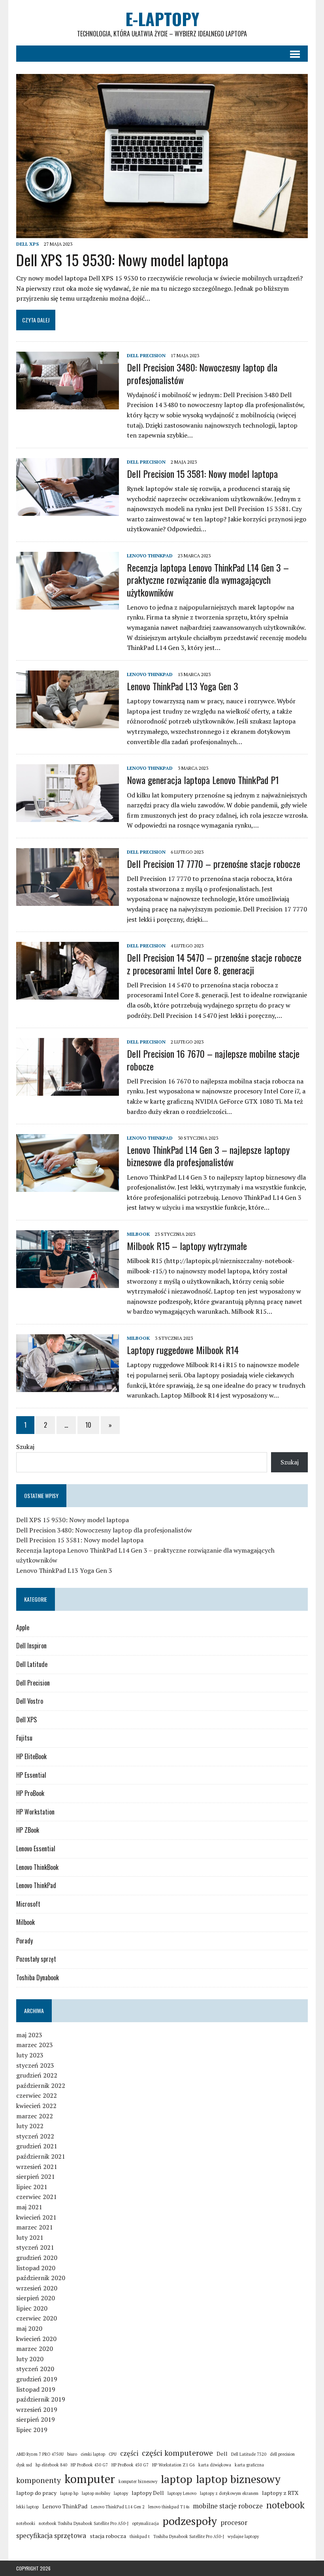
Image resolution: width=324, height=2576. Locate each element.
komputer (90, 2479)
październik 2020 (41, 2278)
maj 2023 (29, 2035)
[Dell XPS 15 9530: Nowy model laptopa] (162, 233)
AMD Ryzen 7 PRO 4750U (40, 2454)
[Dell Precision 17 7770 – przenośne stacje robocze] (68, 900)
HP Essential (31, 1775)
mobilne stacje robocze (228, 2506)
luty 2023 (30, 2055)
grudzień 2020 (37, 2258)
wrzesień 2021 (37, 2167)
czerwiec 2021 (37, 2197)
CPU (113, 2454)
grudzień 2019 (37, 2379)
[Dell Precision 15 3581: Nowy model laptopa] (68, 510)
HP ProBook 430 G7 (89, 2465)
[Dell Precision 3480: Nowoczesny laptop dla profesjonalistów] (68, 404)
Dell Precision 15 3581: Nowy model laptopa (202, 474)
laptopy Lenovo (182, 2493)
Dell (222, 2454)
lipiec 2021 (32, 2187)
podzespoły (190, 2521)
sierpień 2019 (36, 2419)
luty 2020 (30, 2359)
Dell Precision (146, 355)
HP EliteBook (31, 1756)
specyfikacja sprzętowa (51, 2535)
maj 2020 (29, 2328)
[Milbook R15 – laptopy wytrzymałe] (68, 1282)
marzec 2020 (35, 2349)
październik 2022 (41, 2085)
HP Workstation (35, 1812)
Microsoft (28, 1904)
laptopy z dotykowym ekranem (229, 2493)
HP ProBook (30, 1793)
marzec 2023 (35, 2045)
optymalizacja (145, 2523)
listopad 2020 (36, 2268)
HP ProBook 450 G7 (130, 2465)
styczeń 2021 (35, 2247)
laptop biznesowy (238, 2479)
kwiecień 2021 (36, 2217)
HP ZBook (28, 1830)
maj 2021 (29, 2207)
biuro (72, 2454)
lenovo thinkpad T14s (169, 2507)
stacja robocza (108, 2536)
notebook (285, 2505)
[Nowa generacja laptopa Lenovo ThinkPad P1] (68, 817)
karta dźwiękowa (215, 2465)
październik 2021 (41, 2156)
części (129, 2453)
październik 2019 (41, 2399)
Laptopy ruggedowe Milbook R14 (183, 1350)
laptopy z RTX (280, 2493)
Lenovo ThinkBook (37, 1867)
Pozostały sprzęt (36, 1959)
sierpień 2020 (36, 2298)
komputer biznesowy (138, 2481)
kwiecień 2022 (36, 2106)
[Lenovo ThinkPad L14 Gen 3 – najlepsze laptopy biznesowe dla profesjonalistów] (68, 1187)
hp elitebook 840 (51, 2465)
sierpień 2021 (36, 2176)
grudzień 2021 (37, 2146)
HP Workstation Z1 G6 (173, 2465)
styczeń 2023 (35, 2065)
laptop (177, 2479)
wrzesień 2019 (37, 2409)
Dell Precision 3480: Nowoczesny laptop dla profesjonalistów (202, 373)
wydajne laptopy (243, 2536)
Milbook (138, 1234)
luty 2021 (30, 2237)
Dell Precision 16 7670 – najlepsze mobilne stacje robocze (213, 1060)
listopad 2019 (36, 2389)
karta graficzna (249, 2465)
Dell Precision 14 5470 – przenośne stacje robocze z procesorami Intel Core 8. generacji (214, 963)
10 (88, 1425)
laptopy (121, 2493)
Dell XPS (27, 244)
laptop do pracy (36, 2493)
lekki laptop (27, 2507)
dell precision (282, 2454)
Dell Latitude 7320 (249, 2454)
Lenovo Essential (36, 1849)
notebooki (26, 2523)
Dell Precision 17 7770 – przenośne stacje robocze (214, 864)
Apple (23, 1627)
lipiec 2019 (32, 2430)
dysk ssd (24, 2465)
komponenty (39, 2480)
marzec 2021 (35, 2227)
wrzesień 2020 (37, 2288)
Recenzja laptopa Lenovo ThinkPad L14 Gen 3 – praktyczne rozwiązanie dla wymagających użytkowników (208, 580)
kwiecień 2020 (36, 2339)
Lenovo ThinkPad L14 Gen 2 (118, 2507)
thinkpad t (140, 2536)
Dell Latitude (32, 1664)
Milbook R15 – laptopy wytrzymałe (187, 1246)
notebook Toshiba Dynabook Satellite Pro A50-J (84, 2523)
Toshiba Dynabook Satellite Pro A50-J (189, 2536)
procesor (234, 2522)
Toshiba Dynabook (38, 1977)
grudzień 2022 (37, 2075)
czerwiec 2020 (37, 2318)
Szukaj (25, 1447)
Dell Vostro (30, 1701)
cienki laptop (93, 2454)
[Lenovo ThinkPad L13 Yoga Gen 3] (68, 723)
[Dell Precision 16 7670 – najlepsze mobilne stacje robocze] (68, 1091)
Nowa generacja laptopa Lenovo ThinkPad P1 (203, 780)
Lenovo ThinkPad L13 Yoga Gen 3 (183, 686)
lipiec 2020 (32, 2308)
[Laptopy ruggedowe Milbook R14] (68, 1386)
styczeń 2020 (35, 2369)
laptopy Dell (148, 2493)
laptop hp (69, 2493)
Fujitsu (24, 1738)
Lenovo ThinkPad (150, 556)
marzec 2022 (35, 2116)
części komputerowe (177, 2453)
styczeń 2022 (35, 2136)
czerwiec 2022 (37, 2095)
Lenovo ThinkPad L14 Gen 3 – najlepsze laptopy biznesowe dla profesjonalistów (208, 1156)
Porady (24, 1941)
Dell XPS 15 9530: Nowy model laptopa (122, 259)
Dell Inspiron (31, 1646)
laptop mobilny (96, 2493)
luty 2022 (30, 2126)
